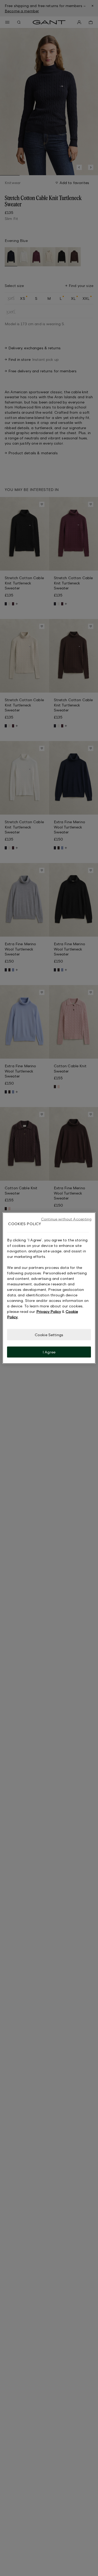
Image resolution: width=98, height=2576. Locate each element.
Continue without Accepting (66, 1219)
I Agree (49, 1352)
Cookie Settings (49, 1334)
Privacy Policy (49, 1311)
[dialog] (49, 1288)
